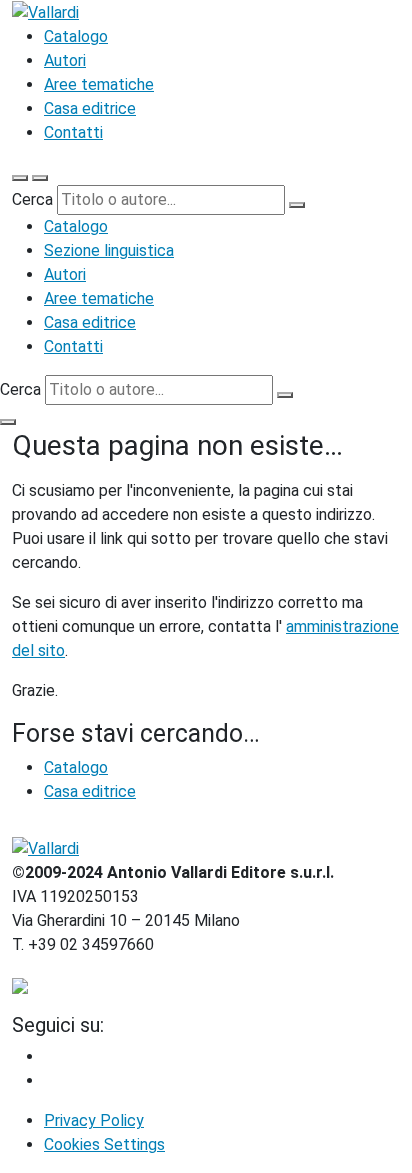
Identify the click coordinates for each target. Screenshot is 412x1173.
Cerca (32, 199)
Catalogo (76, 36)
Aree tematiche (99, 84)
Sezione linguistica (109, 250)
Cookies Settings (104, 1144)
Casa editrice (90, 108)
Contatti (73, 132)
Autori (65, 60)
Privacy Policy (94, 1120)
